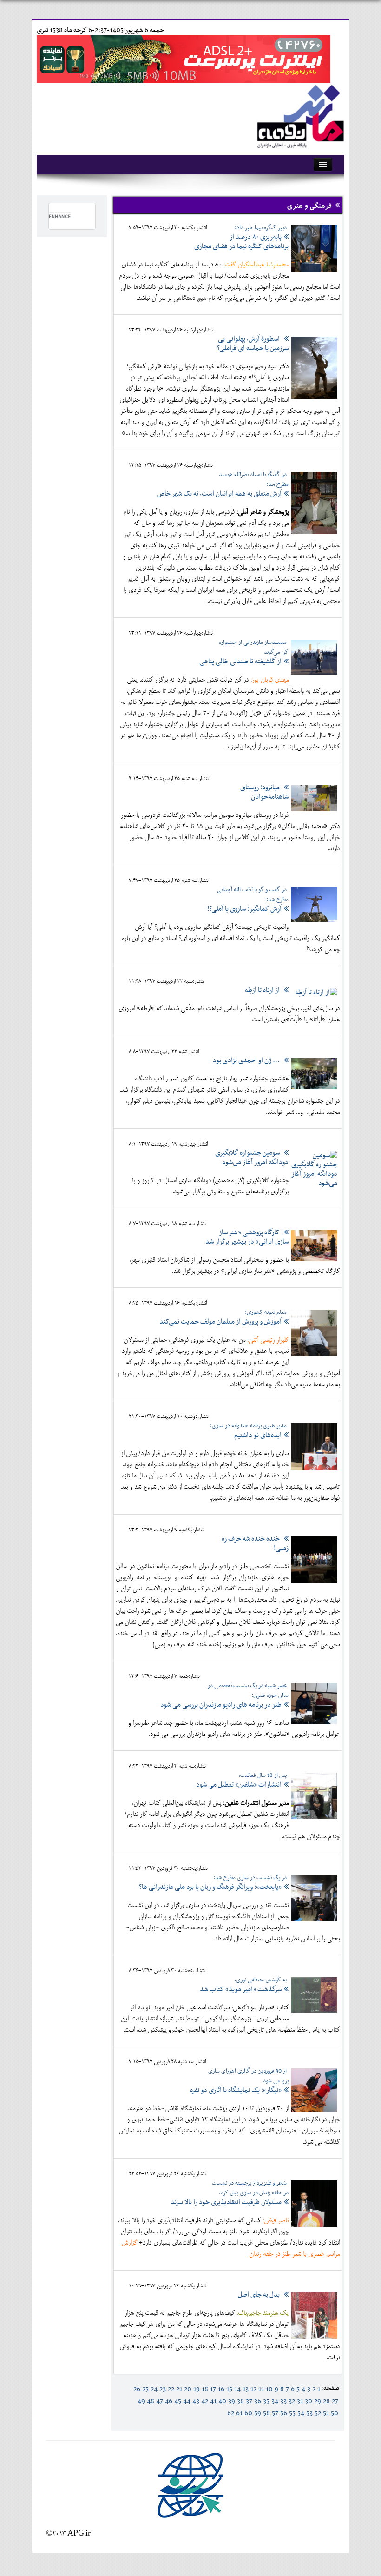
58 (266, 2413)
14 (237, 2389)
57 (275, 2413)
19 (197, 2389)
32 (292, 2401)
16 (221, 2389)
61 (239, 2413)
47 (160, 2401)
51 (326, 2413)
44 (187, 2401)
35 (266, 2401)
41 (213, 2401)
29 (318, 2401)
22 (171, 2389)
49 (141, 2401)
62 (231, 2413)
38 (240, 2401)
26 (137, 2389)
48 (151, 2401)
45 (178, 2401)
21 (179, 2389)
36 (258, 2401)
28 (326, 2401)
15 (229, 2389)
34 (275, 2401)
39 (232, 2401)
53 (309, 2413)
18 (205, 2389)
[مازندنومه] (299, 115)
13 (246, 2389)
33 (283, 2401)
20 (188, 2389)
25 (145, 2389)
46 (169, 2401)
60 (248, 2413)
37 (249, 2401)
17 (213, 2389)
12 (253, 2389)
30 (309, 2401)
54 (301, 2413)
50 (335, 2413)
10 (269, 2389)
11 (261, 2389)
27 (335, 2401)
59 (258, 2413)
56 (284, 2413)
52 (318, 2413)
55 (292, 2413)
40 (222, 2401)
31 (300, 2401)
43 (196, 2401)
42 (205, 2401)
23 (163, 2389)
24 (154, 2389)
